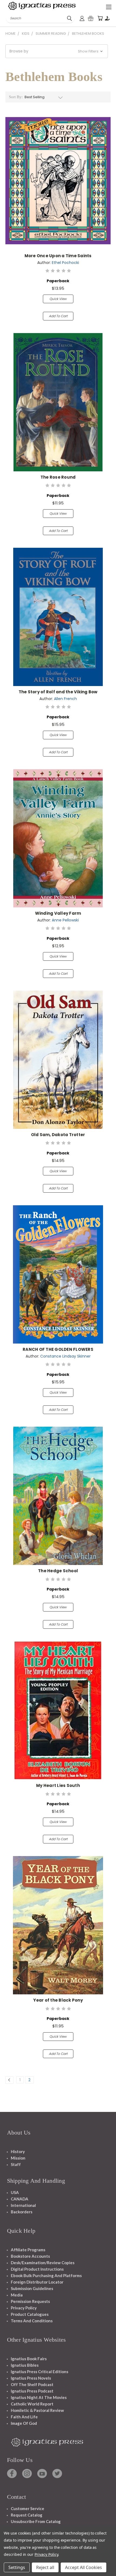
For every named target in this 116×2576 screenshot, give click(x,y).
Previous (8, 2571)
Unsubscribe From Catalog (36, 2521)
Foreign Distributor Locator (37, 2282)
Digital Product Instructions (37, 2269)
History (18, 2151)
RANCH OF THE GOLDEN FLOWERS (58, 1349)
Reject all (45, 2567)
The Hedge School (58, 1571)
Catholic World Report (32, 2404)
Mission (18, 2158)
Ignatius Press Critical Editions (40, 2372)
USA (15, 2192)
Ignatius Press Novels (31, 2378)
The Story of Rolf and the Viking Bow (58, 692)
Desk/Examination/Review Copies (43, 2263)
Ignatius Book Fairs (29, 2359)
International (23, 2205)
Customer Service (28, 2508)
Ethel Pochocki (65, 263)
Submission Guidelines (32, 2288)
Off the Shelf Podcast (32, 2384)
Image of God (24, 2423)
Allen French (65, 699)
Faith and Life (24, 2417)
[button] (57, 51)
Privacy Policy (24, 2308)
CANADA (20, 2199)
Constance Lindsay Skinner (65, 1356)
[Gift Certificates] (91, 18)
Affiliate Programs (28, 2250)
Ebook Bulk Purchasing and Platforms (46, 2275)
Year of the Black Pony (58, 2000)
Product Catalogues (30, 2314)
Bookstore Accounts (30, 2256)
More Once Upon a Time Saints (58, 256)
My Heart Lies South (58, 1785)
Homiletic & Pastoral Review (37, 2410)
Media (17, 2295)
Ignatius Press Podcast (32, 2391)
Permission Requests (30, 2301)
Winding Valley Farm (58, 913)
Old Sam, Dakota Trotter (58, 1135)
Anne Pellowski (65, 920)
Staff (16, 2164)
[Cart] (100, 18)
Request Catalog (27, 2515)
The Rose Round (58, 477)
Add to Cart (58, 316)
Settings (17, 2567)
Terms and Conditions (32, 2321)
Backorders (22, 2212)
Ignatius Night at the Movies (39, 2397)
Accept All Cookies (83, 2567)
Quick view (58, 299)
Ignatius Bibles (25, 2365)
